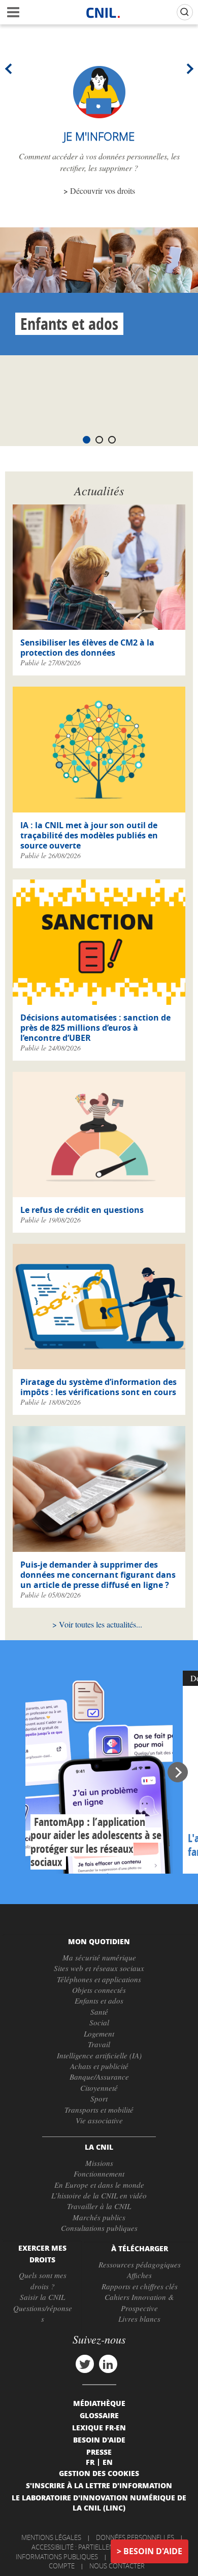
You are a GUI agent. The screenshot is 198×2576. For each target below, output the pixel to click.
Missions (99, 2163)
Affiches (139, 2275)
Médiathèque (99, 2403)
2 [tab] (99, 440)
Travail (99, 2044)
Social (99, 2022)
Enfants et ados (69, 324)
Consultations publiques (99, 2228)
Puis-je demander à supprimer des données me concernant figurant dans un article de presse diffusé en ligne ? (98, 1575)
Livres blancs (139, 2319)
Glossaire (99, 2415)
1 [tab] (87, 440)
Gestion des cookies (99, 2473)
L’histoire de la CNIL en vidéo (99, 2195)
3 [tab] (112, 440)
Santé (99, 2012)
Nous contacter (117, 2566)
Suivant (188, 69)
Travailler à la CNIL (99, 2206)
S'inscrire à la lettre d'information (99, 2485)
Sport (99, 2098)
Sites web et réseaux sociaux (99, 1968)
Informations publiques (57, 2557)
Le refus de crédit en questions (82, 1210)
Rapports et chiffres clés (140, 2286)
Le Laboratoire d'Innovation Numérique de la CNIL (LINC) (99, 2502)
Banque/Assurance (99, 2077)
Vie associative (99, 2120)
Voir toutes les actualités (97, 1624)
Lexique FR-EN (99, 2427)
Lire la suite (99, 1772)
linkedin (108, 2364)
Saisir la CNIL (42, 2297)
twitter (85, 2364)
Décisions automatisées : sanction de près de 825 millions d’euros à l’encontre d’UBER (95, 1028)
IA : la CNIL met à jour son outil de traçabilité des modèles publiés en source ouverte (89, 835)
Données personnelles (135, 2537)
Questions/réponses (43, 2313)
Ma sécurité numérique (99, 1957)
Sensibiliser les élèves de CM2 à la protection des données (87, 648)
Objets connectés (99, 1990)
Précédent (10, 69)
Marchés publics (99, 2217)
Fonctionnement (99, 2174)
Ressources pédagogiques (140, 2264)
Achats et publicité (99, 2066)
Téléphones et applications (99, 1979)
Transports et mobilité (99, 2110)
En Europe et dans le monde (99, 2185)
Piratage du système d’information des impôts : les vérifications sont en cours (98, 1387)
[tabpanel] (99, 291)
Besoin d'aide (153, 2551)
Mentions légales (51, 2537)
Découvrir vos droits (103, 191)
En (108, 2462)
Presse (99, 2452)
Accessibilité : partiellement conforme (97, 2547)
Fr (90, 2462)
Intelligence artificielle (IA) (99, 2055)
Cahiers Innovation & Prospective (139, 2302)
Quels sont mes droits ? (43, 2280)
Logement (99, 2033)
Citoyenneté (99, 2088)
